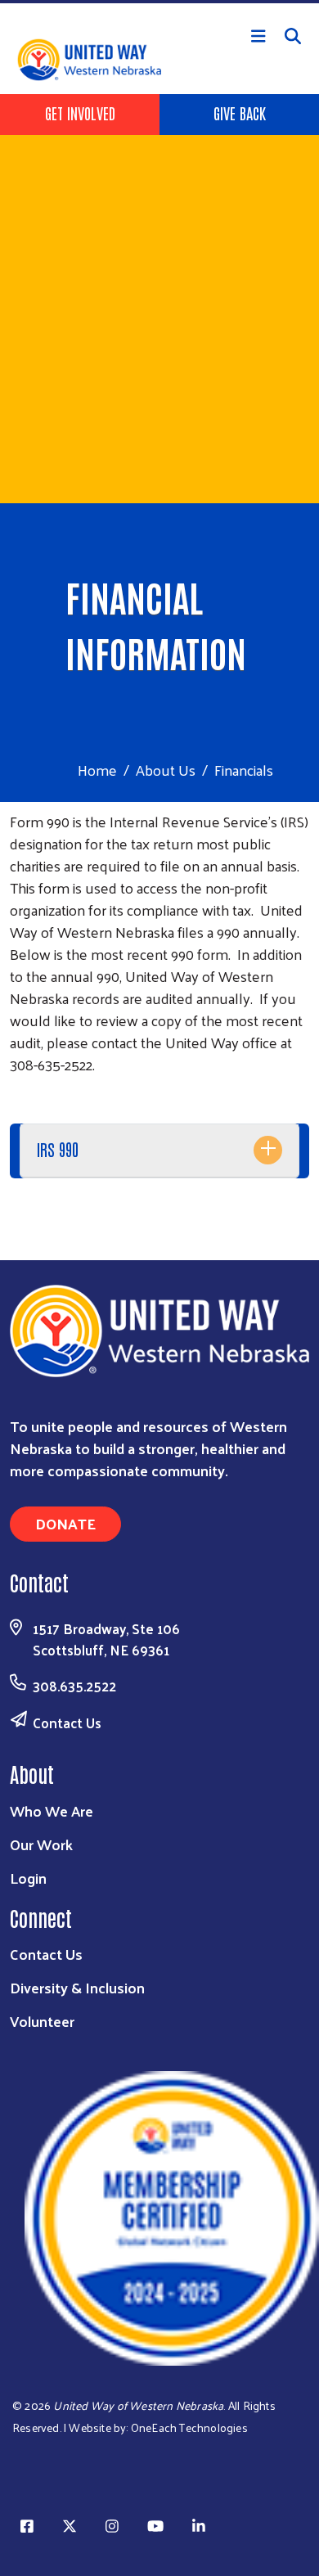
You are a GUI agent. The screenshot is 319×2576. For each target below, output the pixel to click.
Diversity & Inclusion (77, 1987)
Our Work (41, 1844)
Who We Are (52, 1810)
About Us (166, 770)
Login (28, 1878)
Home (97, 770)
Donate (65, 1523)
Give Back (240, 113)
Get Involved (80, 113)
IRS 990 (58, 1149)
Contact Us (67, 1723)
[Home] (159, 2)
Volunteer (42, 2021)
